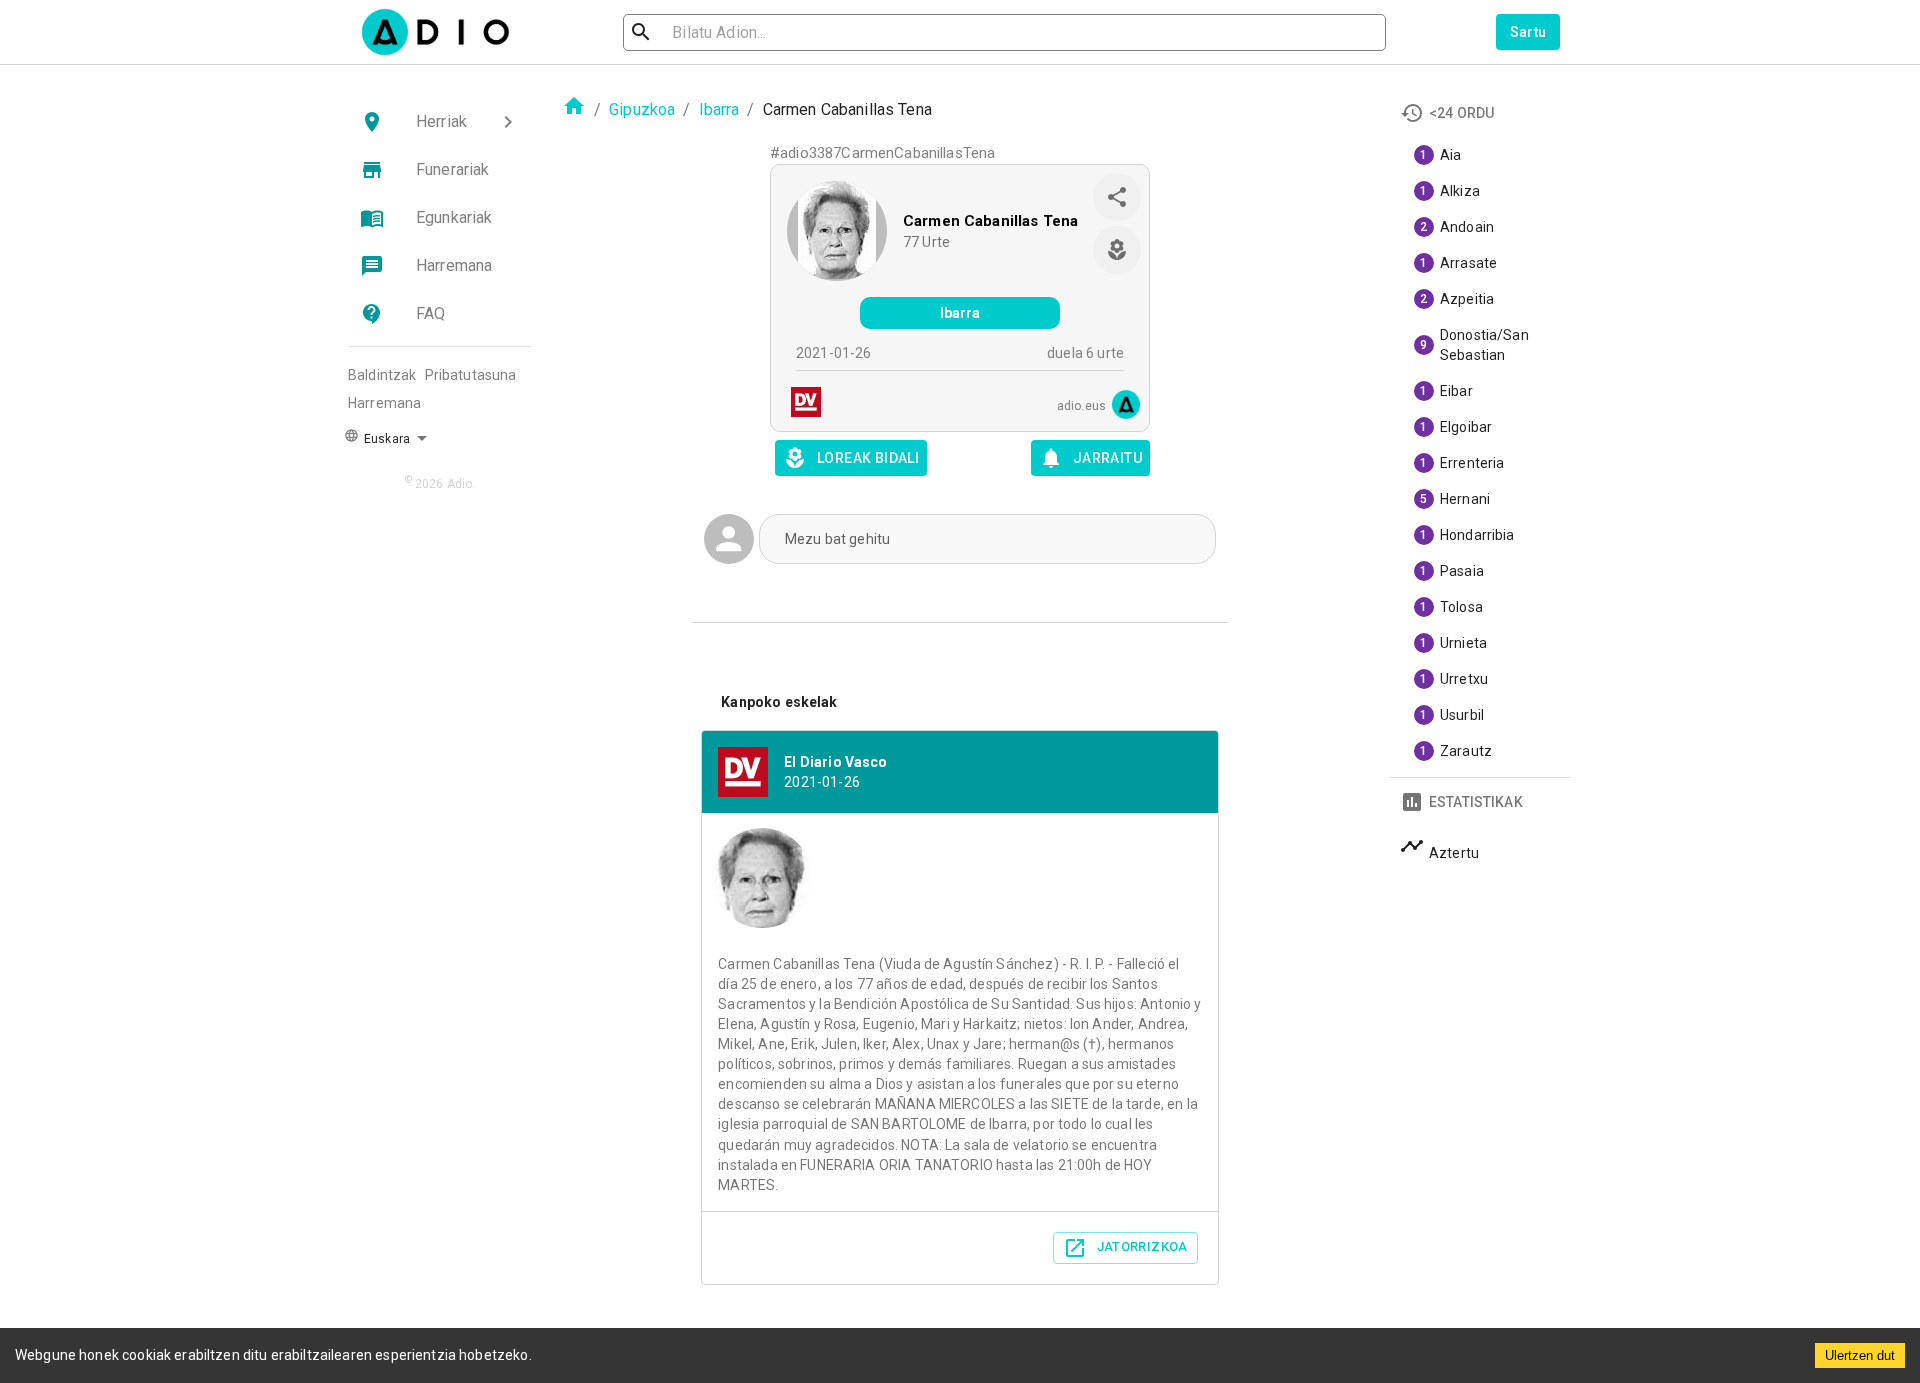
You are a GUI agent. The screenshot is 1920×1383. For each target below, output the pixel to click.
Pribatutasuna (471, 375)
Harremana (384, 403)
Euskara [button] (385, 439)
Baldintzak (382, 375)
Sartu (1528, 32)
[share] (1117, 197)
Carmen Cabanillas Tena (990, 221)
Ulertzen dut (1860, 1355)
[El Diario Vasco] (800, 404)
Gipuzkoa (642, 109)
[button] (440, 122)
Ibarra (719, 109)
